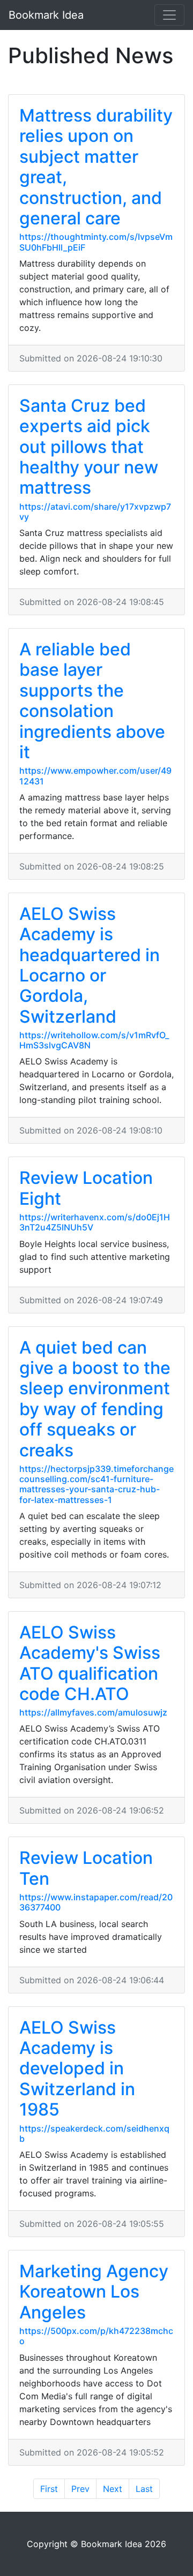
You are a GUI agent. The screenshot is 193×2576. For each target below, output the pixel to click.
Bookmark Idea (46, 15)
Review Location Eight (86, 1188)
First (49, 2489)
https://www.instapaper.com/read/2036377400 (96, 1902)
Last (144, 2489)
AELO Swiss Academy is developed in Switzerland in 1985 (77, 2069)
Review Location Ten (86, 1868)
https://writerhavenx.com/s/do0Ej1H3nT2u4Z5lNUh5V (95, 1222)
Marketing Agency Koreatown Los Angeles (94, 2292)
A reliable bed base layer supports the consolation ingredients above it (92, 701)
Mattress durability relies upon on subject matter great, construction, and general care (96, 167)
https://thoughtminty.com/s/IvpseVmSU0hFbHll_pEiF (96, 242)
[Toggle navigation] (169, 15)
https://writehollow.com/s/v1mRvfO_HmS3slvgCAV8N (94, 1040)
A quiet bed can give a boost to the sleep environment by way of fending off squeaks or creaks (95, 1399)
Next (113, 2489)
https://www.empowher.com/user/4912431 (95, 776)
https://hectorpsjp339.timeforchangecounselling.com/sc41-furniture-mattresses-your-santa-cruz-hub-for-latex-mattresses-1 (96, 1484)
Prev (80, 2489)
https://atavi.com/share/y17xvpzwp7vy (95, 512)
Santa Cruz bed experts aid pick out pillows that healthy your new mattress (89, 447)
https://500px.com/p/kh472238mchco (96, 2336)
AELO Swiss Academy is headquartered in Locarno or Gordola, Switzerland (90, 965)
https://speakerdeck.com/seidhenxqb (94, 2133)
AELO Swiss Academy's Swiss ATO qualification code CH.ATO (90, 1663)
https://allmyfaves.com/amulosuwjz (93, 1712)
